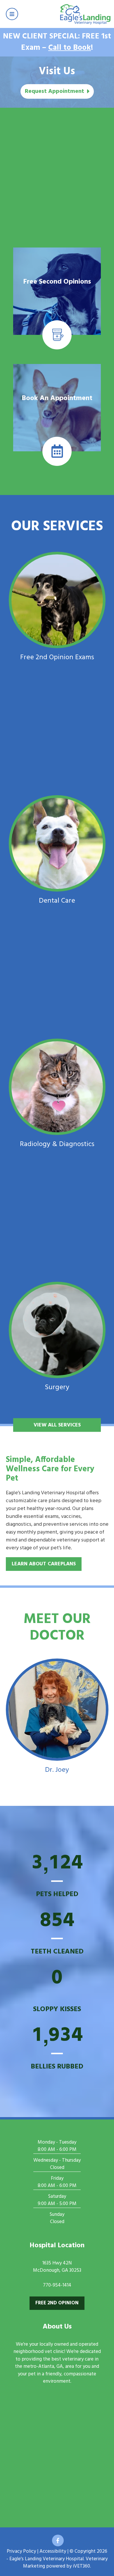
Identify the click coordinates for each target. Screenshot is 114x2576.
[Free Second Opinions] (57, 349)
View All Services (57, 1425)
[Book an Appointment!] (57, 466)
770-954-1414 (57, 2285)
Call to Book (70, 48)
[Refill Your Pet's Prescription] (57, 240)
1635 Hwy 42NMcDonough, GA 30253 (57, 2267)
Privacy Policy (21, 2551)
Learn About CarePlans (44, 1564)
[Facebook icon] (58, 2540)
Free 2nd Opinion (57, 2303)
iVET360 (81, 2566)
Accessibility (53, 2551)
